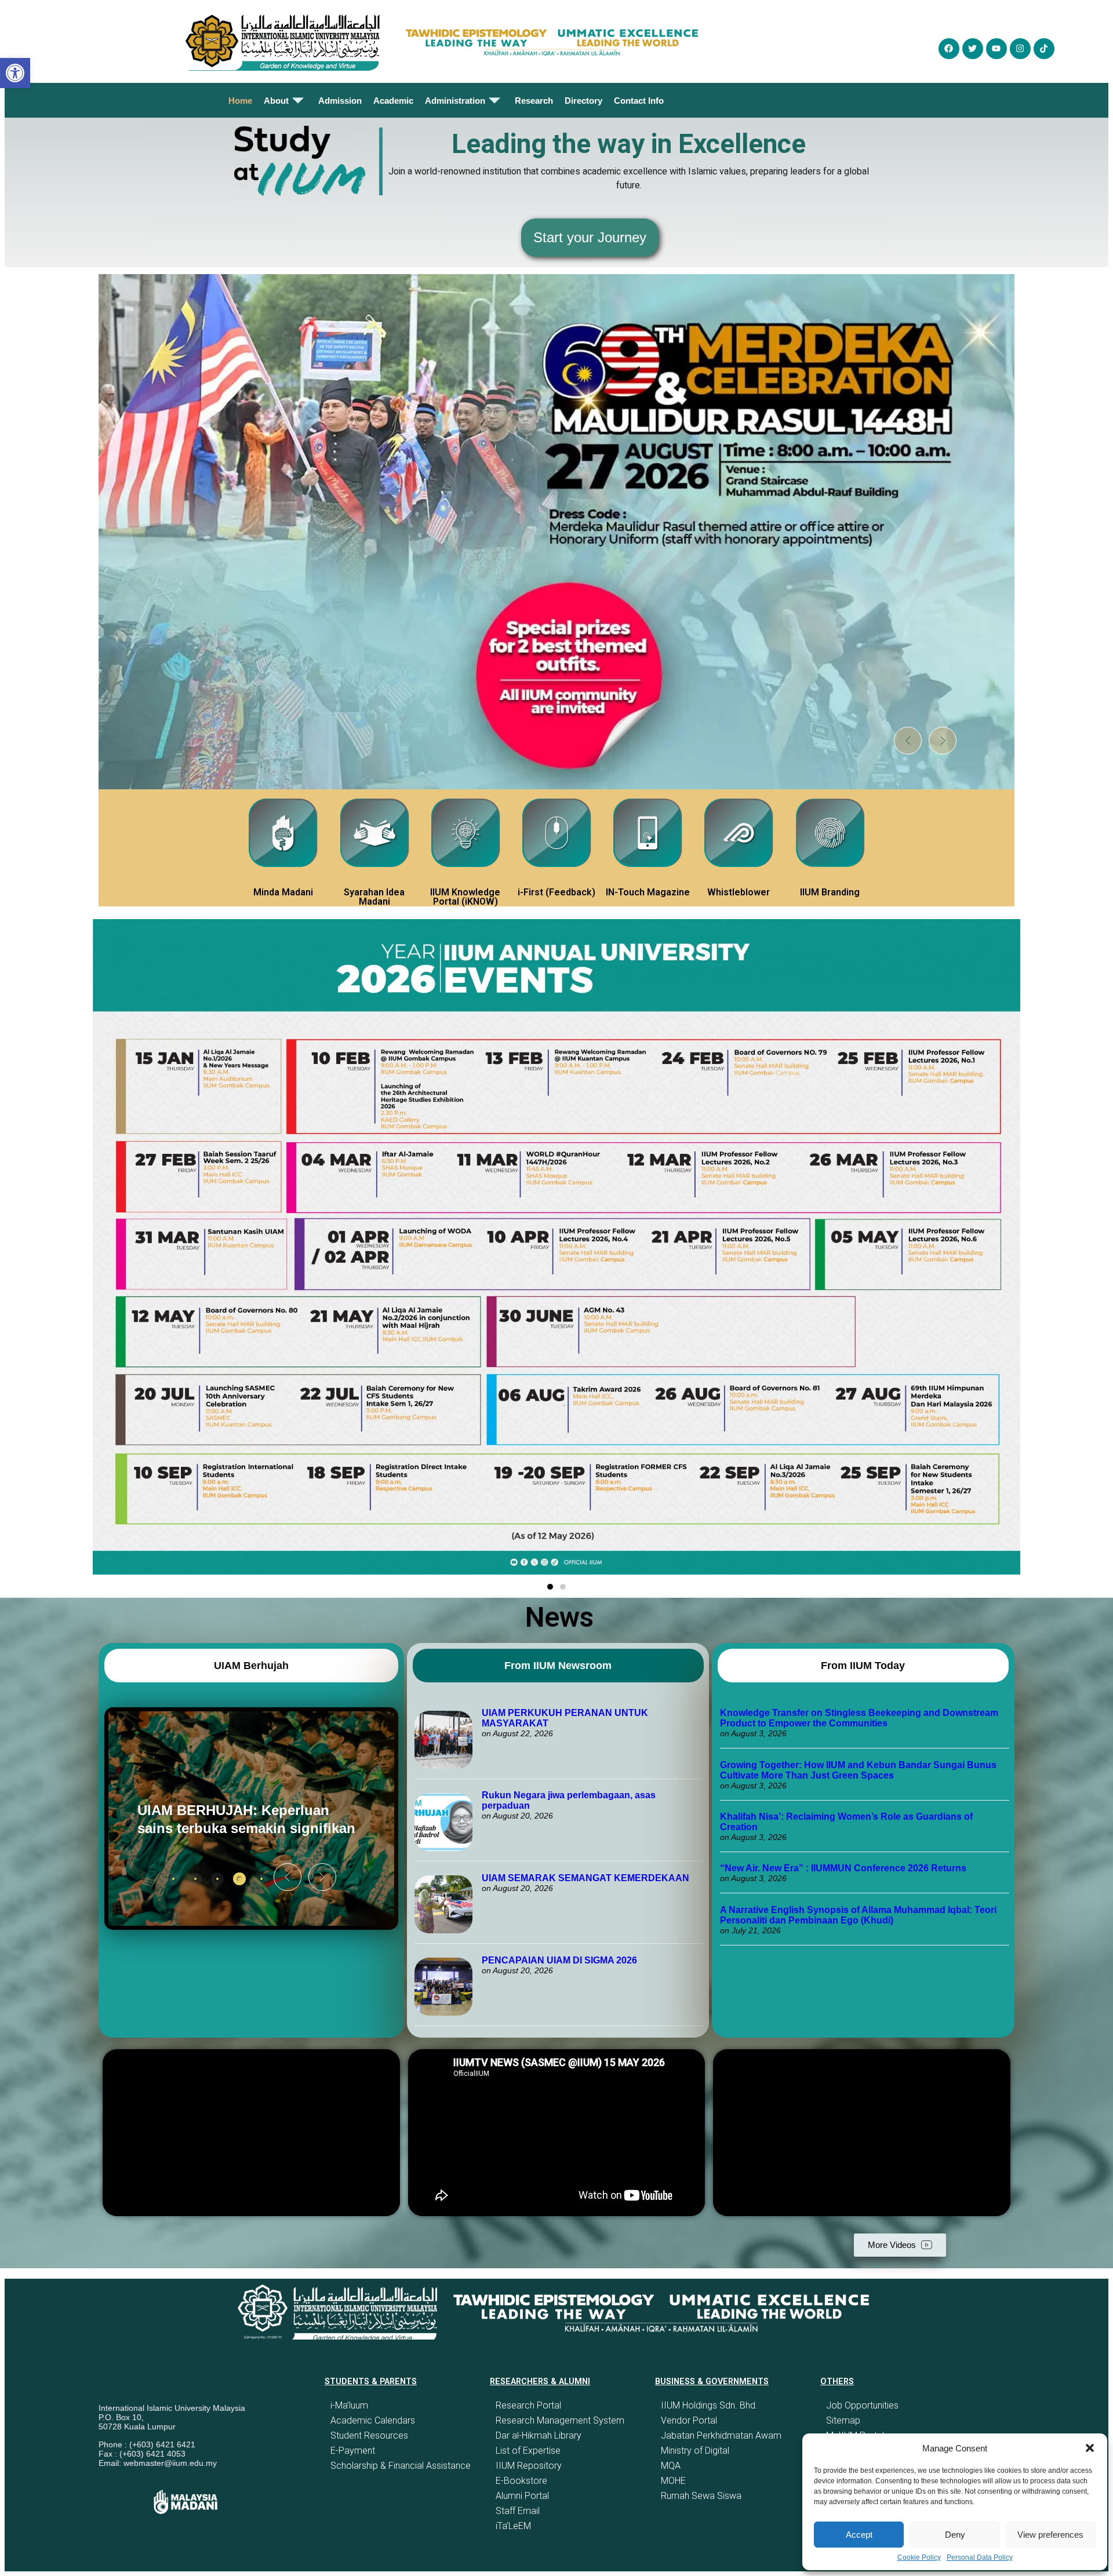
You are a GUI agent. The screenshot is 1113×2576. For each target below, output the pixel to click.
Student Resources (369, 2435)
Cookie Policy (919, 2557)
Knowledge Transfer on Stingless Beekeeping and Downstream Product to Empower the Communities (859, 1718)
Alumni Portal (522, 2496)
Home (240, 101)
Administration (455, 101)
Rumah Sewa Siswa (701, 2496)
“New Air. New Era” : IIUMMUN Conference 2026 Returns (843, 1868)
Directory (583, 101)
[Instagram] (1020, 49)
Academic (393, 101)
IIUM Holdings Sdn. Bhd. (709, 2405)
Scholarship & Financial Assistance (401, 2466)
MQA (671, 2466)
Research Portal (528, 2405)
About (276, 101)
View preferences (1050, 2535)
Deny (955, 2535)
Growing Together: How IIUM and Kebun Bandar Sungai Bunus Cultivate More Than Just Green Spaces (858, 1770)
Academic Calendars (373, 2420)
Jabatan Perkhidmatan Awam (721, 2435)
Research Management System (560, 2420)
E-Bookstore (521, 2481)
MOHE (673, 2481)
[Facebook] (949, 49)
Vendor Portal (689, 2420)
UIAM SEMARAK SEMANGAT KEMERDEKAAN (585, 1878)
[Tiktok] (1044, 49)
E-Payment (353, 2451)
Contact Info (639, 101)
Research (534, 101)
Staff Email (518, 2511)
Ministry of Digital (695, 2451)
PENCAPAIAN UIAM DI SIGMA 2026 (559, 1960)
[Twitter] (973, 49)
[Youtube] (996, 49)
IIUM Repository (529, 2466)
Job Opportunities (862, 2405)
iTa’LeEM (513, 2526)
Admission (340, 101)
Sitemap (843, 2420)
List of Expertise (528, 2451)
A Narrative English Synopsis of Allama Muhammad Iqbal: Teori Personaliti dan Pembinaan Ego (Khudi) (858, 1915)
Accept (859, 2535)
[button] (1090, 2448)
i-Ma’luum (349, 2405)
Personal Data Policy (980, 2557)
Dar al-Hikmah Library (539, 2435)
